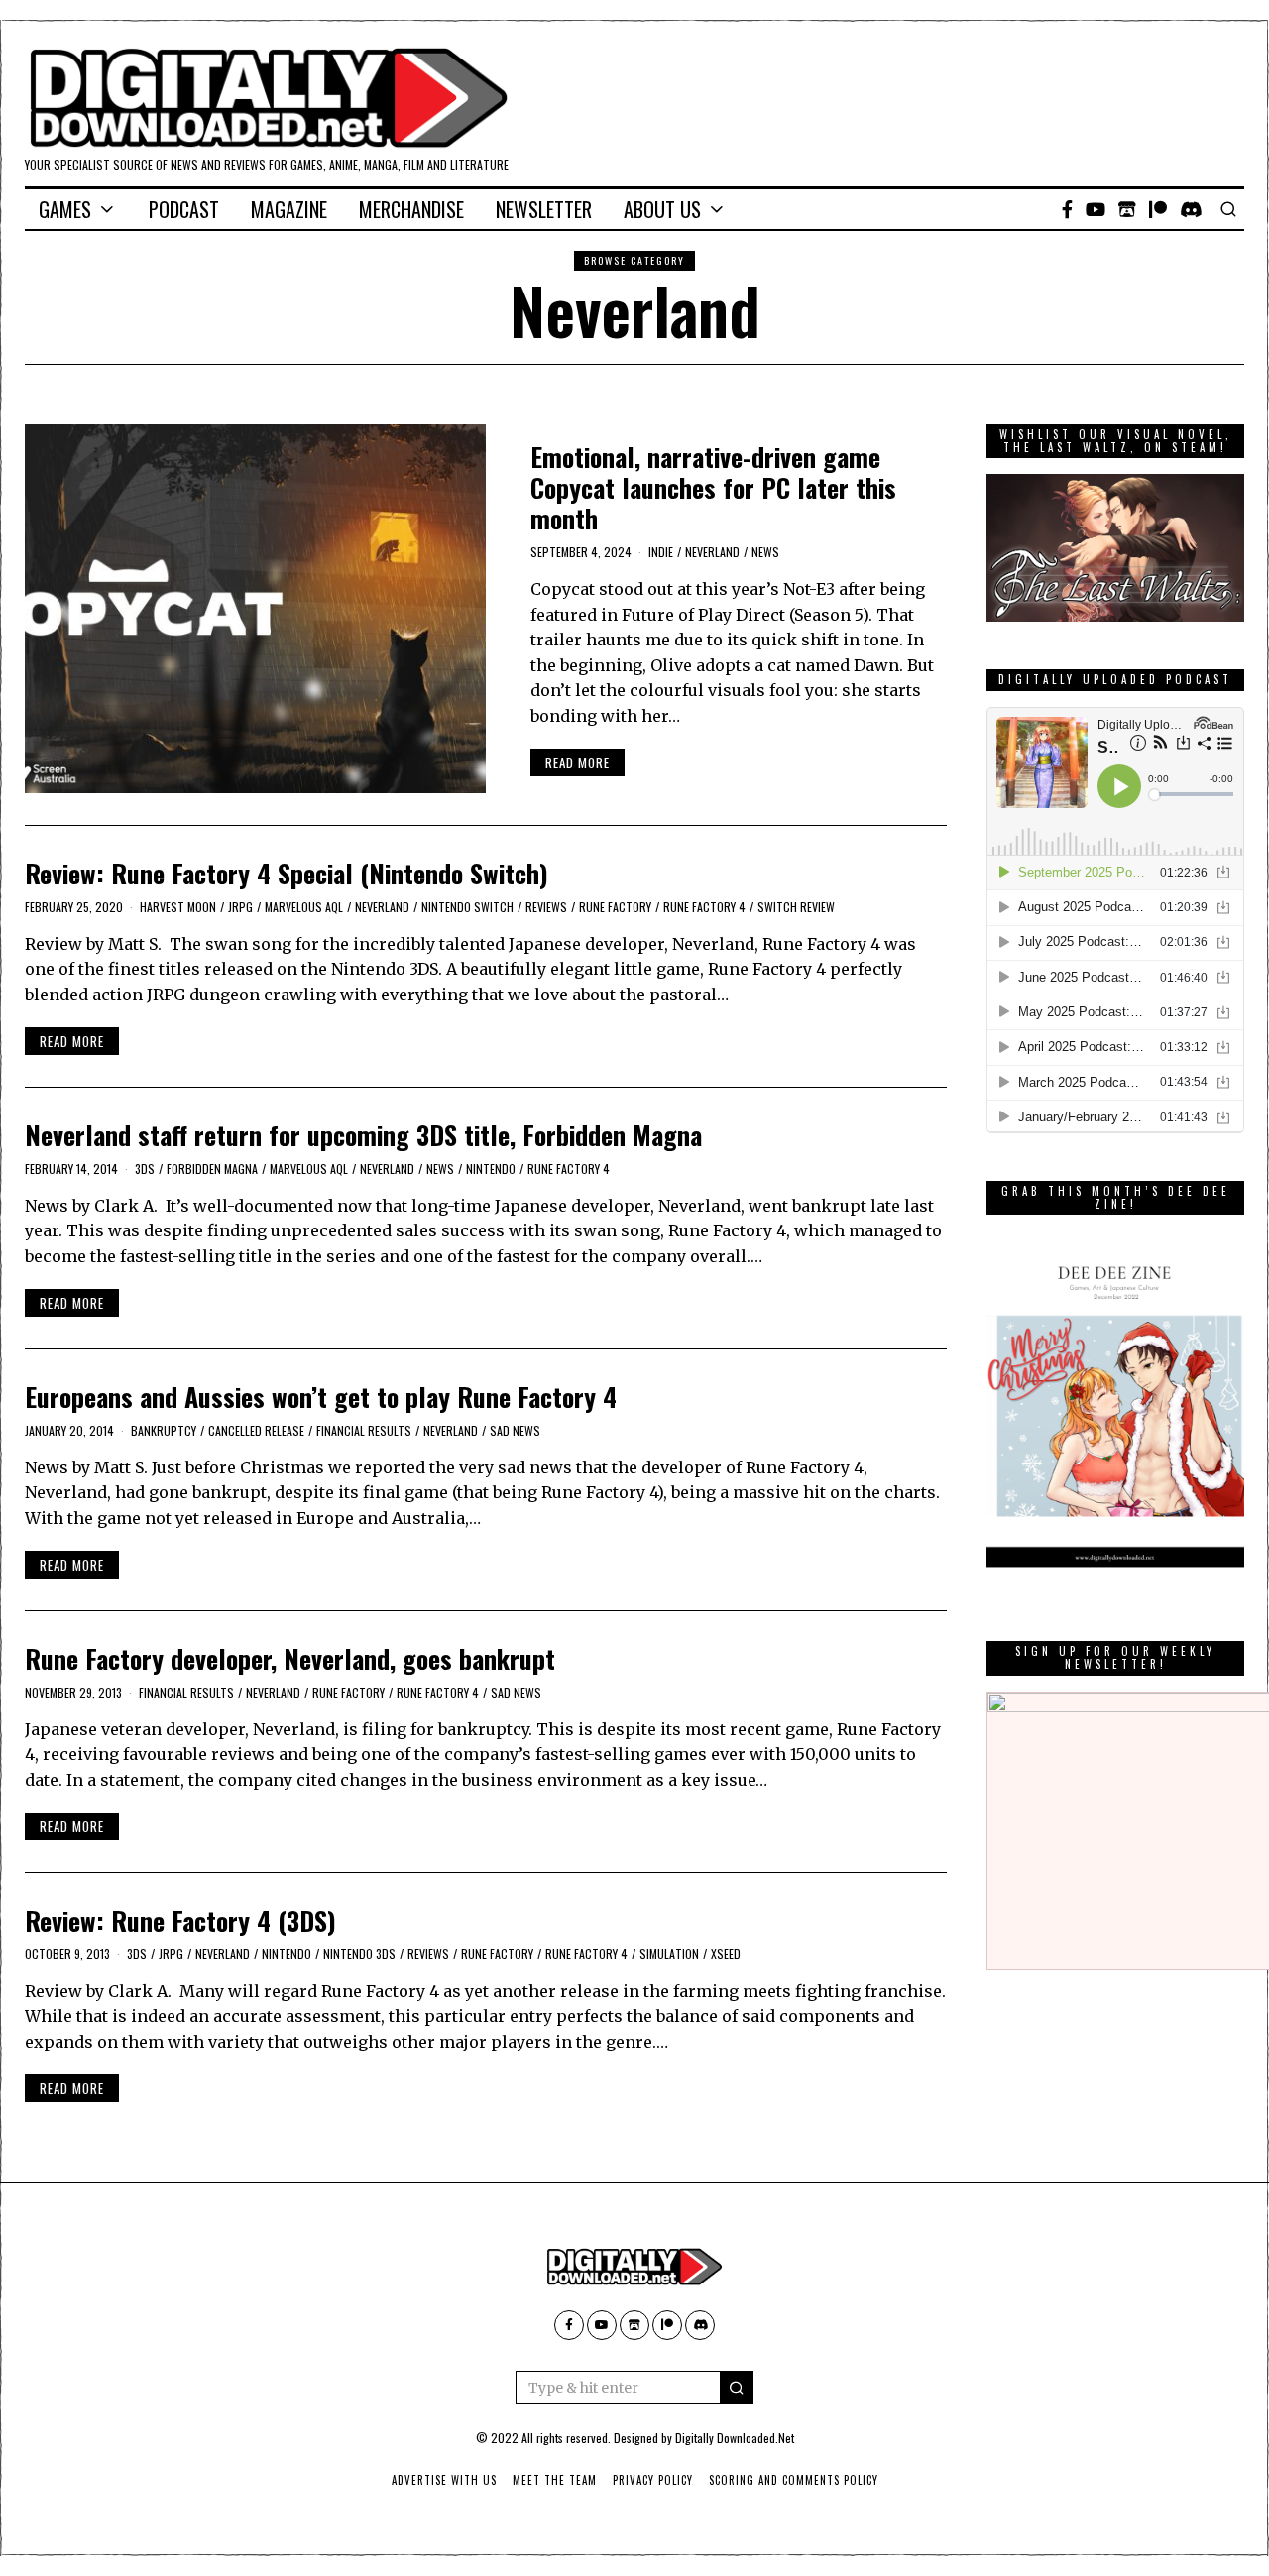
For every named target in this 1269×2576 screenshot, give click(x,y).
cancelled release (256, 1430)
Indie (661, 552)
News (765, 552)
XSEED (726, 1954)
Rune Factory (615, 907)
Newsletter (544, 209)
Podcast (184, 209)
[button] (737, 2388)
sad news (515, 1430)
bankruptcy (164, 1430)
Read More (577, 762)
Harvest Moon (178, 907)
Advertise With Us (444, 2480)
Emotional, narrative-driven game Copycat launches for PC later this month (713, 487)
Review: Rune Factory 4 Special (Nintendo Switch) (287, 873)
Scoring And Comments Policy (794, 2480)
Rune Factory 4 (704, 907)
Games (65, 209)
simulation (669, 1954)
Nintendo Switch (467, 907)
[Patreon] (1158, 209)
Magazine (289, 209)
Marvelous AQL (304, 907)
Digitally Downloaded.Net (735, 2438)
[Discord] (1191, 209)
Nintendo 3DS (359, 1954)
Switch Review (796, 907)
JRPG (240, 907)
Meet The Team (555, 2480)
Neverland (712, 552)
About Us (662, 209)
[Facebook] (1067, 209)
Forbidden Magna (212, 1169)
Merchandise (411, 209)
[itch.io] (1127, 209)
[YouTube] (1096, 209)
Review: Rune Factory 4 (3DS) (180, 1920)
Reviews (546, 907)
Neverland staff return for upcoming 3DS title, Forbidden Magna (363, 1135)
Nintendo (491, 1169)
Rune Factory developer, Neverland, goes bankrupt (290, 1658)
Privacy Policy (653, 2480)
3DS (145, 1169)
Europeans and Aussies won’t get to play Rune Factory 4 (321, 1397)
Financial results (364, 1430)
